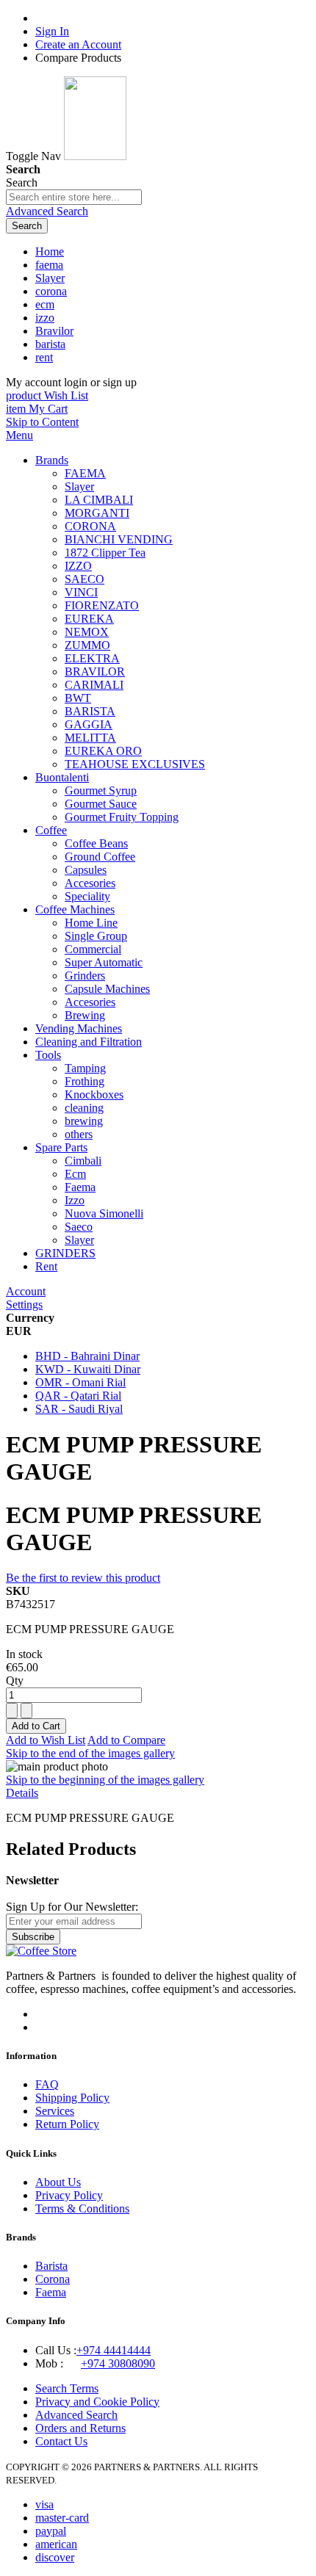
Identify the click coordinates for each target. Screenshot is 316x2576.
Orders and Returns (80, 2428)
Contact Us (61, 2441)
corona (51, 291)
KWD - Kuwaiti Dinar (88, 1369)
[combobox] (74, 197)
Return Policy (67, 2124)
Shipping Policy (72, 2098)
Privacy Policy (69, 2195)
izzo (45, 318)
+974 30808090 (118, 2363)
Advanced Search (47, 211)
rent (44, 357)
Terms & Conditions (82, 2208)
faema (49, 265)
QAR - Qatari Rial (78, 1396)
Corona (53, 2279)
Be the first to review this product (83, 1578)
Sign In (52, 31)
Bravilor (54, 331)
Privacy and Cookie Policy (97, 2402)
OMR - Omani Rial (80, 1382)
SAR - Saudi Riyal (79, 1409)
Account (26, 1291)
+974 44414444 (114, 2350)
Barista (51, 2266)
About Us (58, 2182)
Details (22, 1793)
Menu (19, 435)
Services (55, 2111)
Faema (51, 2292)
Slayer (50, 278)
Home (50, 252)
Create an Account (78, 44)
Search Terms (67, 2388)
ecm (45, 304)
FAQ (47, 2084)
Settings (24, 1305)
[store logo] (95, 156)
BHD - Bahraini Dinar (87, 1356)
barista (50, 344)
